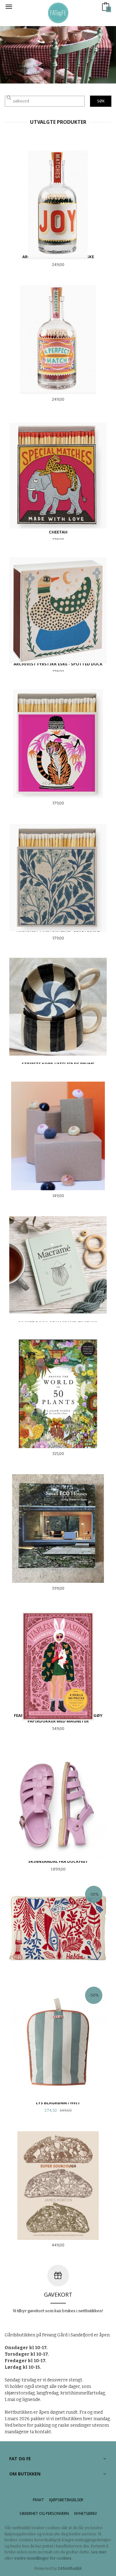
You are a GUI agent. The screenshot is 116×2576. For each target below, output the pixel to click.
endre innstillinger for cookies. (43, 2558)
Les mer (99, 2552)
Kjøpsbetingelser (66, 2500)
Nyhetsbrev (86, 2513)
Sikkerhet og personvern (44, 2513)
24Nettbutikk (70, 2568)
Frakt (38, 2500)
